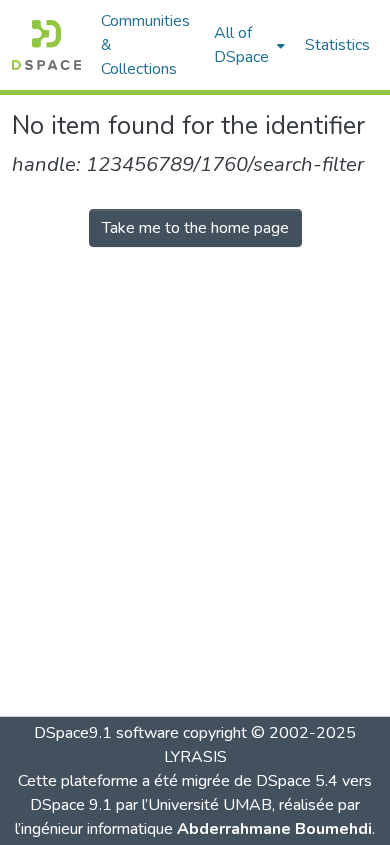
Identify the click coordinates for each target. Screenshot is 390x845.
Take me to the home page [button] (195, 228)
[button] (46, 45)
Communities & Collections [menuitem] (145, 45)
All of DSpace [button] (241, 45)
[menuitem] (247, 45)
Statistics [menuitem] (337, 45)
